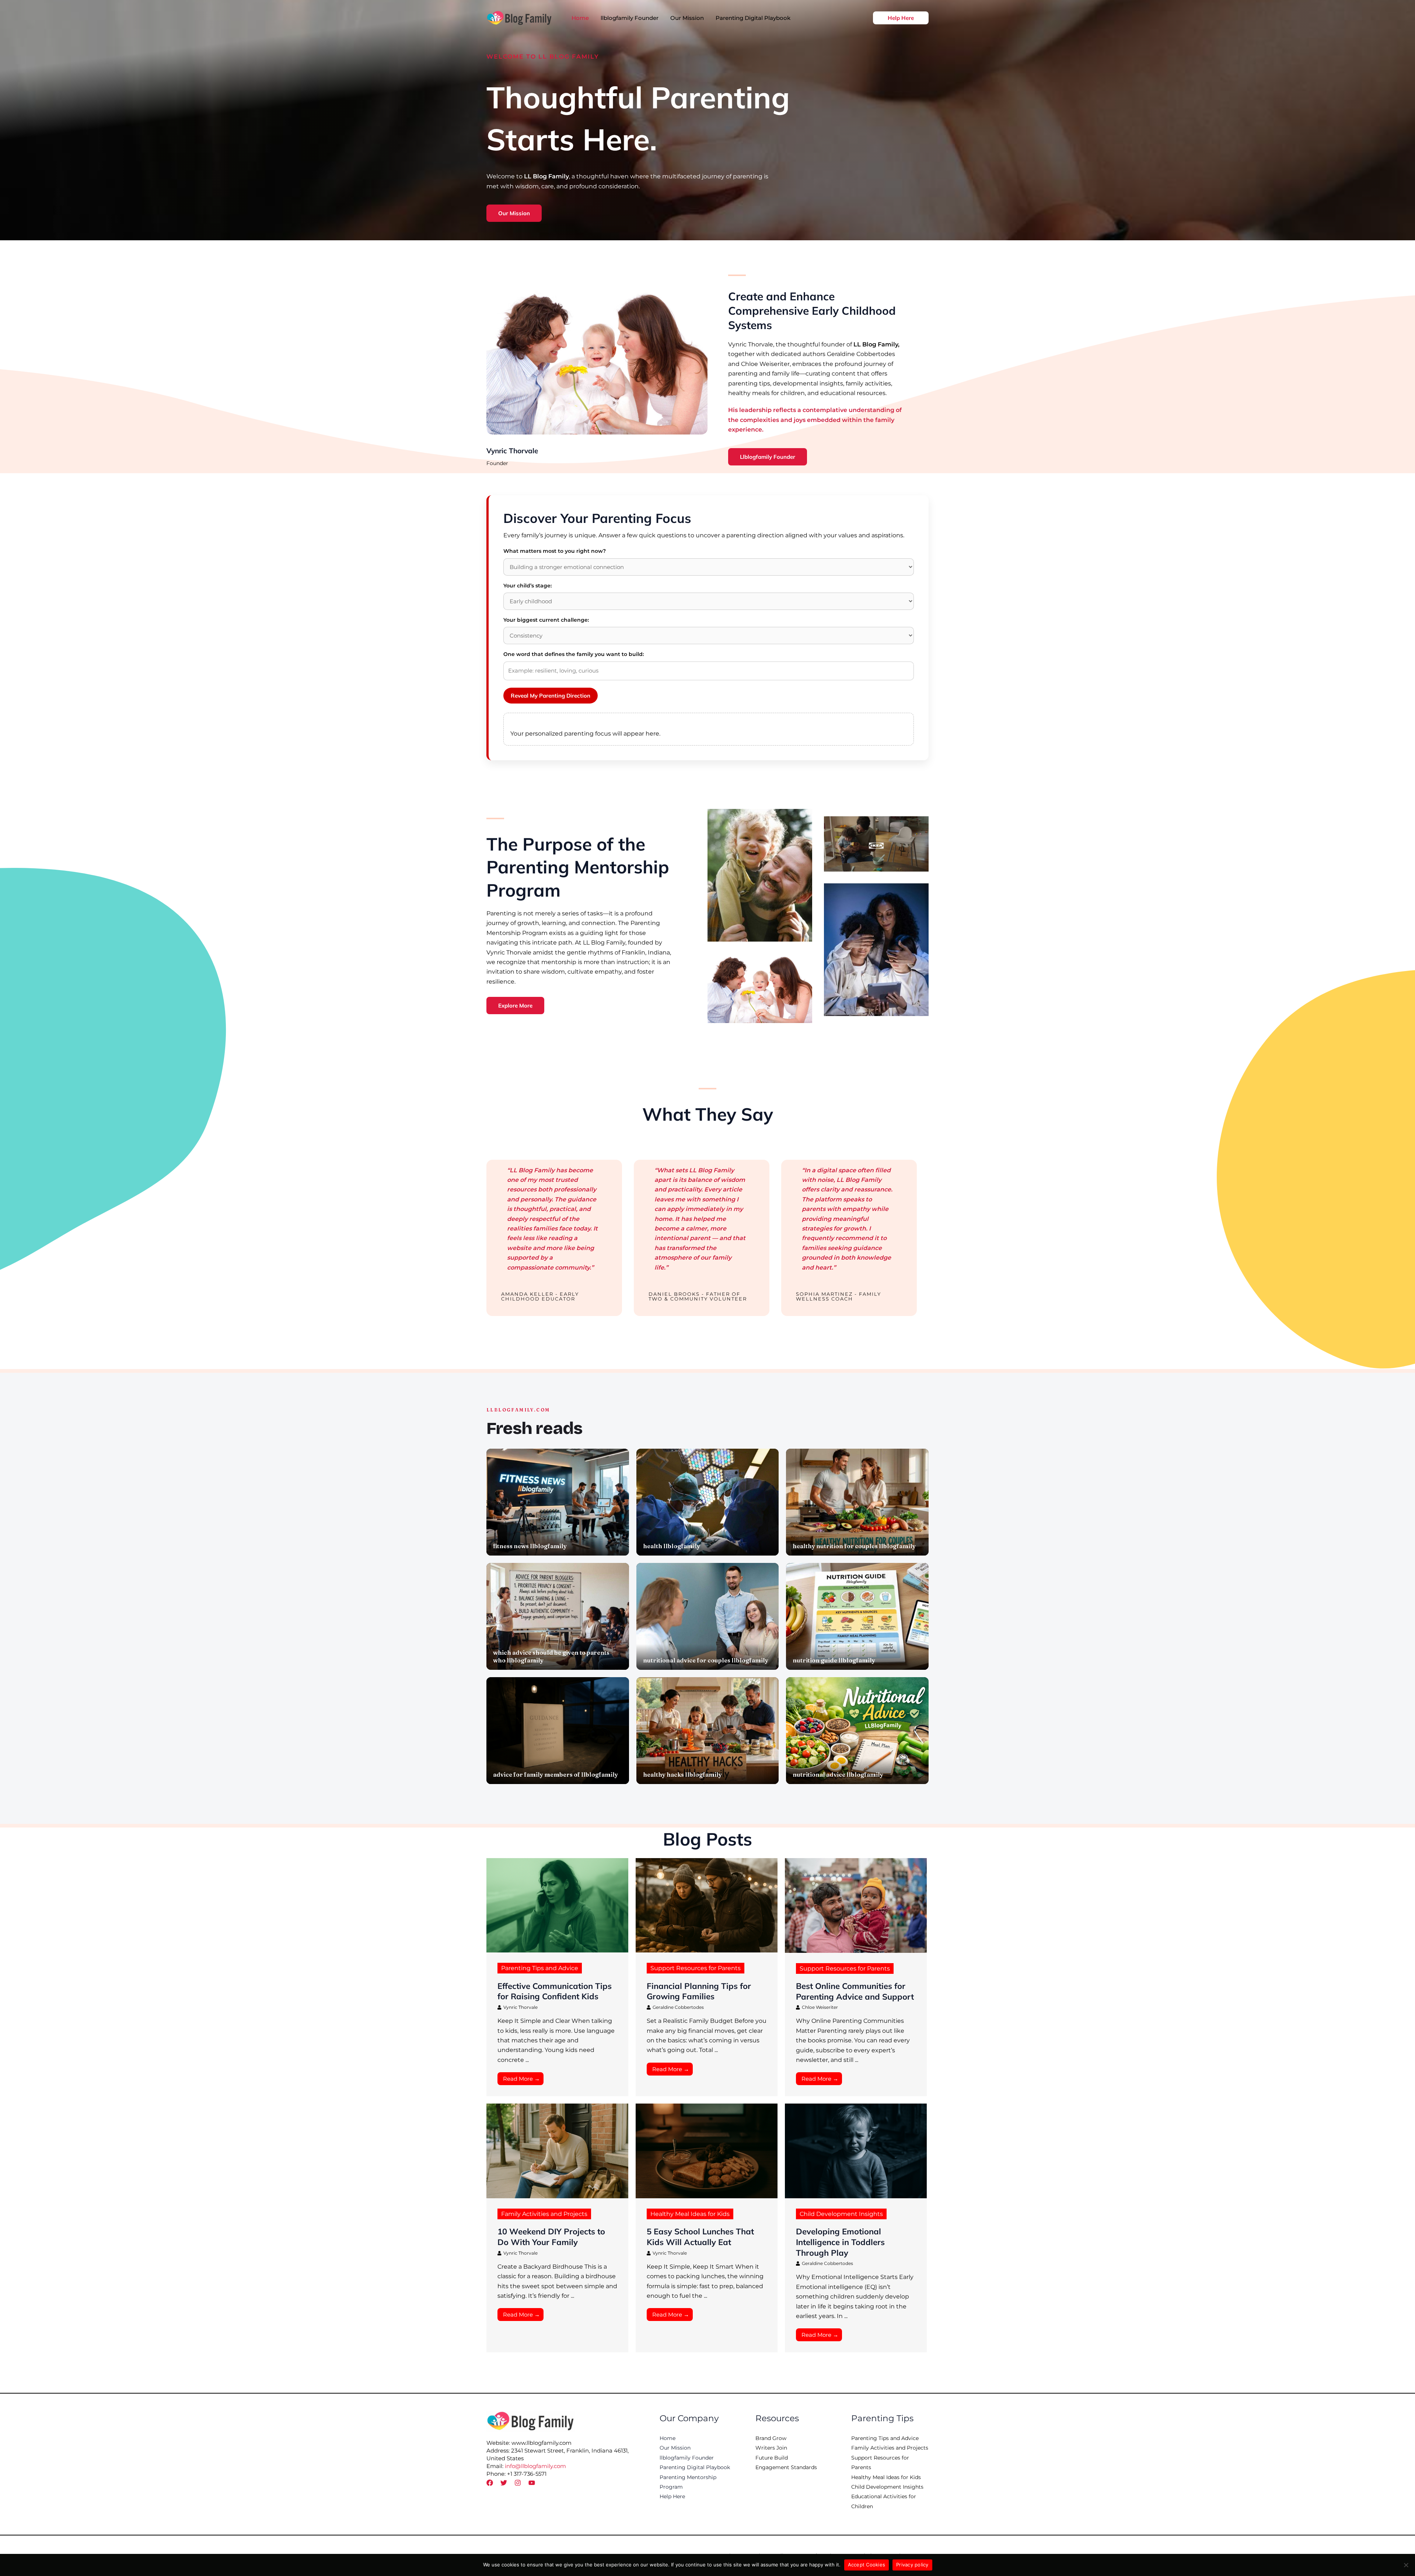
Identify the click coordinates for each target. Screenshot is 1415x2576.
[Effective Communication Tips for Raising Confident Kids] (557, 1905)
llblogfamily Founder (687, 2458)
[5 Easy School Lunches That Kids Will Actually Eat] (707, 2151)
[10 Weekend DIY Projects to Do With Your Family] (557, 2151)
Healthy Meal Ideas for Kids (690, 2214)
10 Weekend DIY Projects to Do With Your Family (551, 2237)
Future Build (772, 2458)
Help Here (672, 2496)
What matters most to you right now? (555, 551)
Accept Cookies (867, 2565)
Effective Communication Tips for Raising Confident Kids (555, 1991)
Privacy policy (912, 2565)
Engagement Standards (786, 2467)
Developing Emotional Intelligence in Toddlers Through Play (840, 2242)
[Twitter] (504, 2483)
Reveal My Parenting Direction (551, 696)
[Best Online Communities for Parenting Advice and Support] (856, 1905)
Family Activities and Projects (544, 2214)
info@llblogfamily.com (535, 2466)
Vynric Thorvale (520, 2007)
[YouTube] (532, 2483)
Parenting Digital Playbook (695, 2467)
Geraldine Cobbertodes (678, 2007)
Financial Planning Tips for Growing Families (699, 1991)
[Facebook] (490, 2483)
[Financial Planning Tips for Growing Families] (707, 1905)
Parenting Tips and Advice (540, 1968)
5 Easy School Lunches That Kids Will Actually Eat (700, 2237)
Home (668, 2438)
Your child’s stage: (527, 586)
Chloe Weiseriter (820, 2007)
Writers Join (771, 2448)
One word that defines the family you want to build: (574, 654)
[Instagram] (518, 2483)
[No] (1406, 2565)
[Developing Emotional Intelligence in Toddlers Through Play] (856, 2151)
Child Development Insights (841, 2214)
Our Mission (675, 2448)
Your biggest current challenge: (546, 620)
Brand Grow (771, 2438)
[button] (901, 18)
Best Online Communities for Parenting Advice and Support (855, 1991)
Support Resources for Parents (696, 1968)
